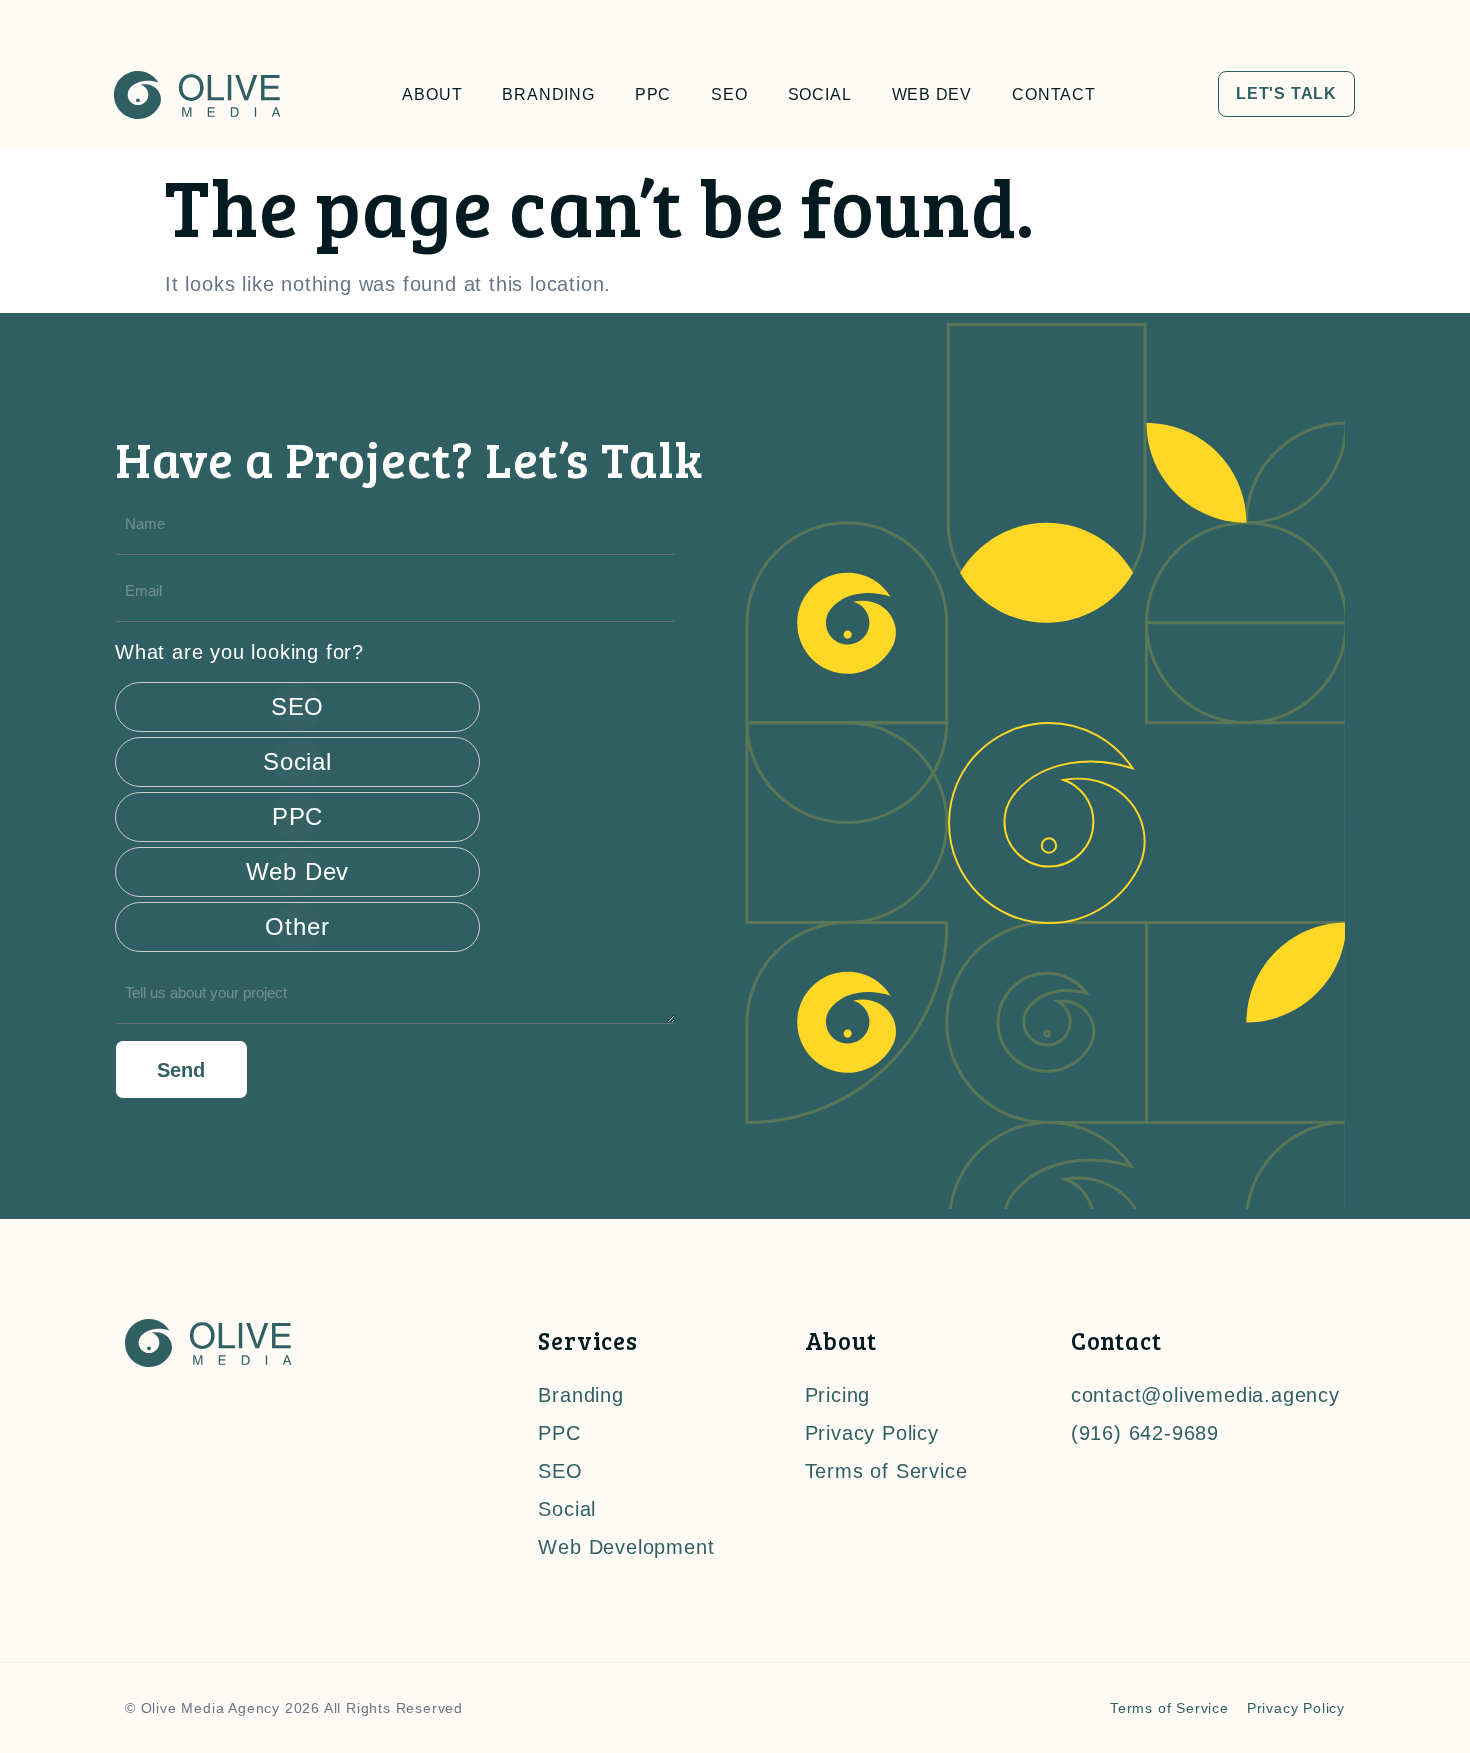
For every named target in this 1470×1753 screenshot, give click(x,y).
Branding (548, 94)
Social (820, 94)
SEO (729, 94)
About (432, 94)
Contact (1054, 94)
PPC (653, 94)
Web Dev (932, 94)
